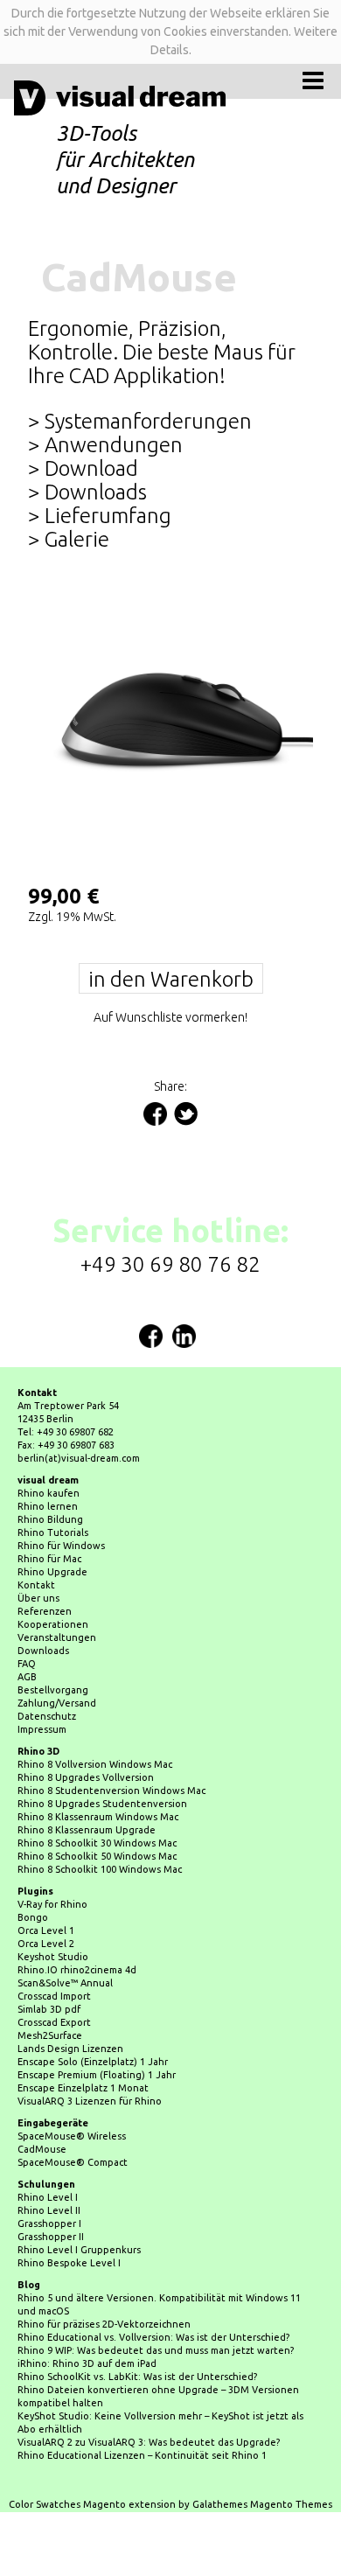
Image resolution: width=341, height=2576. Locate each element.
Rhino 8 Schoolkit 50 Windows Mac (97, 1856)
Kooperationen (53, 1624)
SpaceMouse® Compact (73, 2162)
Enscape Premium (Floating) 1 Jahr (97, 2075)
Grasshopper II (51, 2237)
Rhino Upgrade (52, 1572)
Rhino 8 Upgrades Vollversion (86, 1777)
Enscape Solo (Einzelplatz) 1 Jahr (93, 2062)
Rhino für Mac (49, 1559)
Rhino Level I (48, 2197)
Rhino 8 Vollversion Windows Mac (95, 1764)
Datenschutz (47, 1716)
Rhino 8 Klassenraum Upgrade (87, 1830)
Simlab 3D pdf (49, 2009)
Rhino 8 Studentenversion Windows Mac (111, 1791)
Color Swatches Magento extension (92, 2504)
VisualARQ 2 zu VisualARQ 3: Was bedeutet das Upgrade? (149, 2442)
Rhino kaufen (49, 1493)
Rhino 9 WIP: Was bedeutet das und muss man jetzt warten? (156, 2350)
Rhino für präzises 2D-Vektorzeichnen (104, 2324)
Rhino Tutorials (53, 1532)
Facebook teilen (155, 1114)
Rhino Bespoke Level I (69, 2263)
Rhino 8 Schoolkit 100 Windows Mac (100, 1869)
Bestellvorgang (53, 1690)
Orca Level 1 (46, 1930)
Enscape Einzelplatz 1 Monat (83, 2088)
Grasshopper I (49, 2223)
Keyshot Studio (53, 1957)
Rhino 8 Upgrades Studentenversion (102, 1804)
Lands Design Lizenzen (70, 2049)
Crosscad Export (54, 2022)
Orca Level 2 (46, 1944)
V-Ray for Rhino (52, 1904)
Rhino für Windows (61, 1546)
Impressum (42, 1729)
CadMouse (42, 2149)
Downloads (43, 1651)
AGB (27, 1677)
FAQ (27, 1664)
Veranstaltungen (57, 1637)
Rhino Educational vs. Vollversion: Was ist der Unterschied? (153, 2337)
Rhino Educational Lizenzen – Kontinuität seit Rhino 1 (142, 2455)
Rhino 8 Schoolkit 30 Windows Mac (97, 1843)
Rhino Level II (49, 2210)
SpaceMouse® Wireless (72, 2136)
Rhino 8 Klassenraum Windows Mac (98, 1817)
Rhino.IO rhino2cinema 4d (77, 1970)
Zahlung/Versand (57, 1703)
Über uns (38, 1598)
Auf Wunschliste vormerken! (170, 1017)
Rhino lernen (48, 1506)
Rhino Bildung (50, 1519)
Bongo (33, 1917)
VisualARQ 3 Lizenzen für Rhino (90, 2101)
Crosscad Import (54, 1996)
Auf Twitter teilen (186, 1114)
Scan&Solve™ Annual (65, 1983)
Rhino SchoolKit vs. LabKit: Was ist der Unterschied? (137, 2377)
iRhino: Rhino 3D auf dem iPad (87, 2363)
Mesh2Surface (50, 2035)
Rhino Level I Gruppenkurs (79, 2250)
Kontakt (36, 1585)
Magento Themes (291, 2504)
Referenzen (45, 1611)
